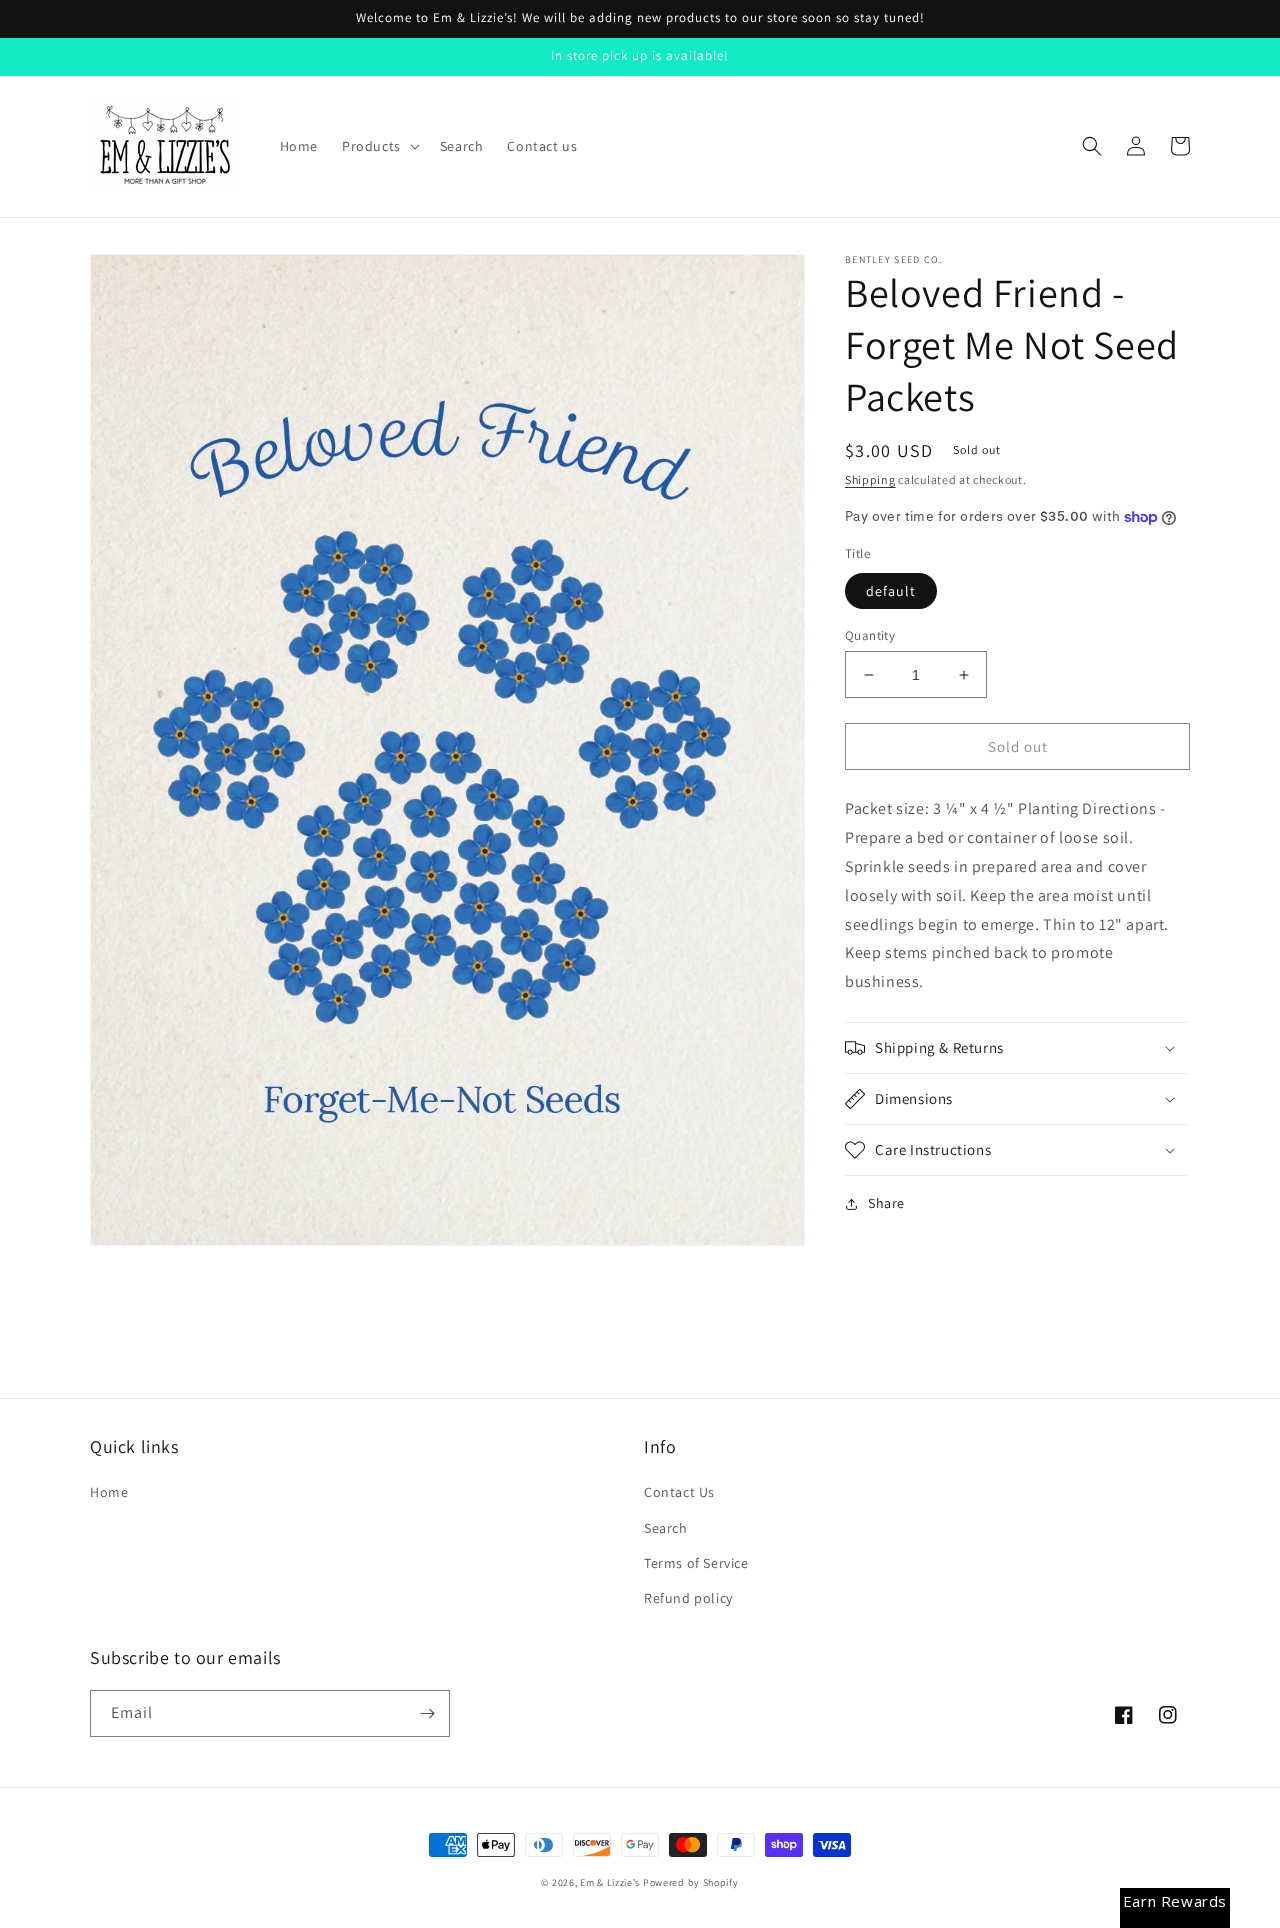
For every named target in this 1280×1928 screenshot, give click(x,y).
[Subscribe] (427, 1713)
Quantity (870, 635)
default (891, 591)
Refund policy (688, 1598)
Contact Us (679, 1492)
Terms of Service (696, 1563)
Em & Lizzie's (610, 1882)
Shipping (870, 479)
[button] (379, 146)
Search (666, 1528)
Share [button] (886, 1203)
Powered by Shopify (691, 1882)
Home (109, 1492)
